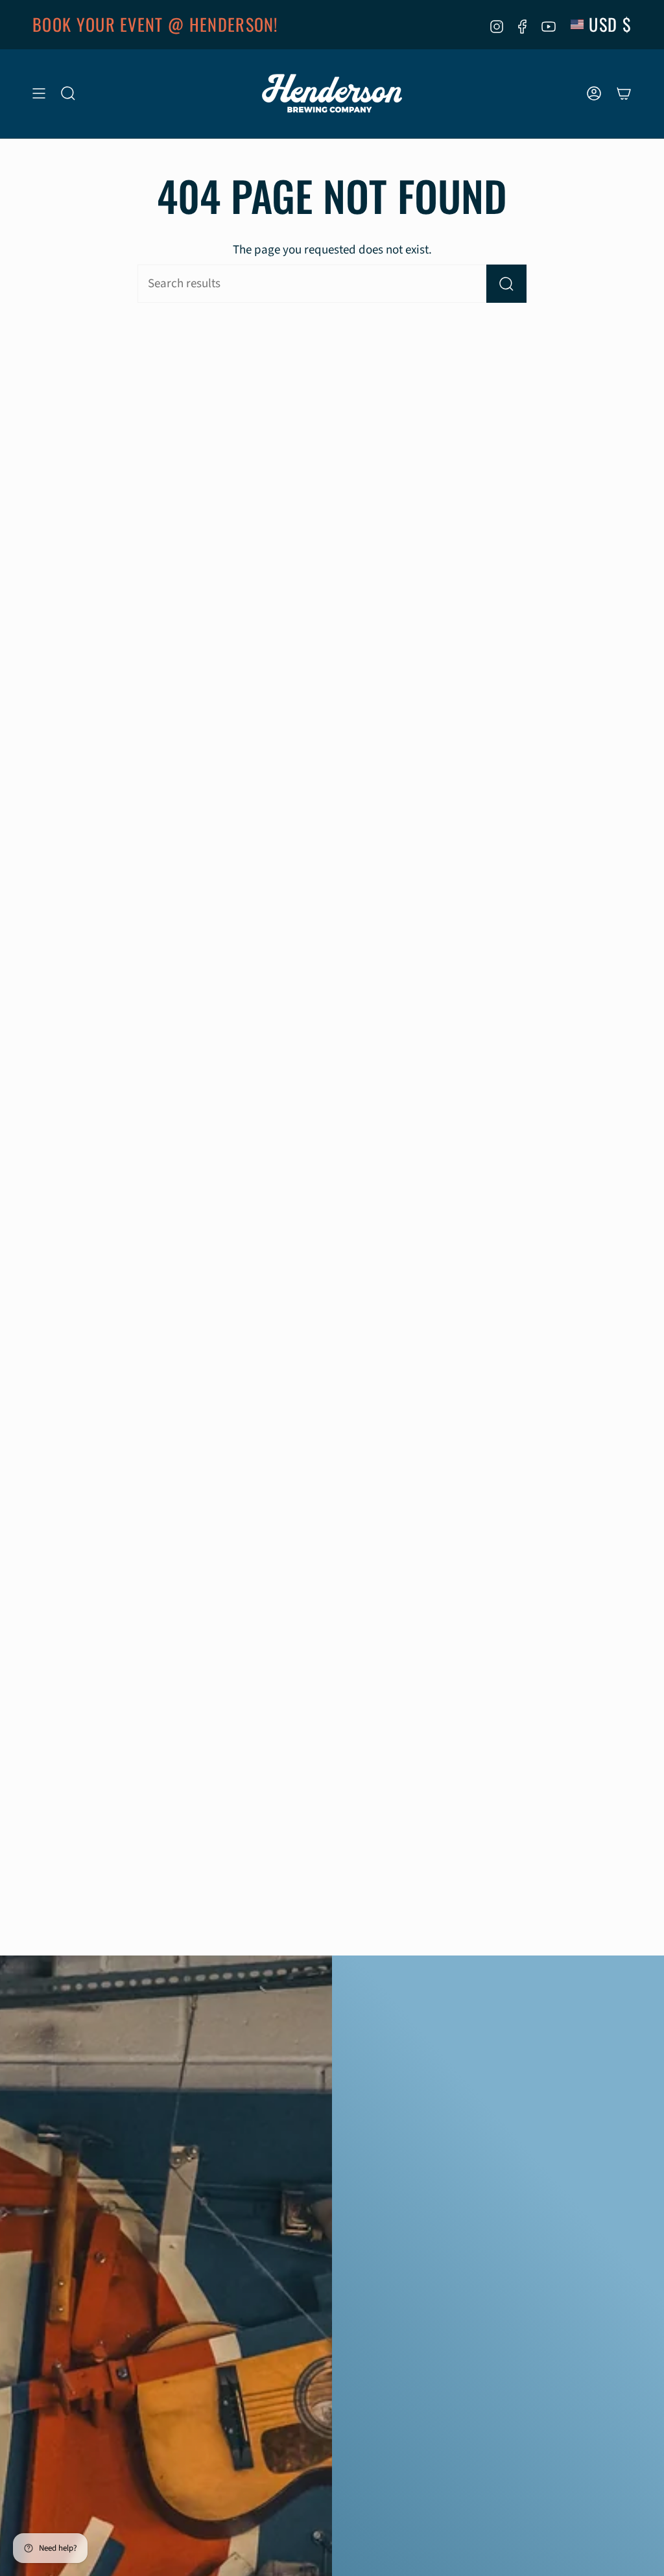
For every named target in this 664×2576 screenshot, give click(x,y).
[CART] (624, 94)
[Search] (506, 284)
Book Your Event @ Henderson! (155, 24)
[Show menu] (39, 94)
